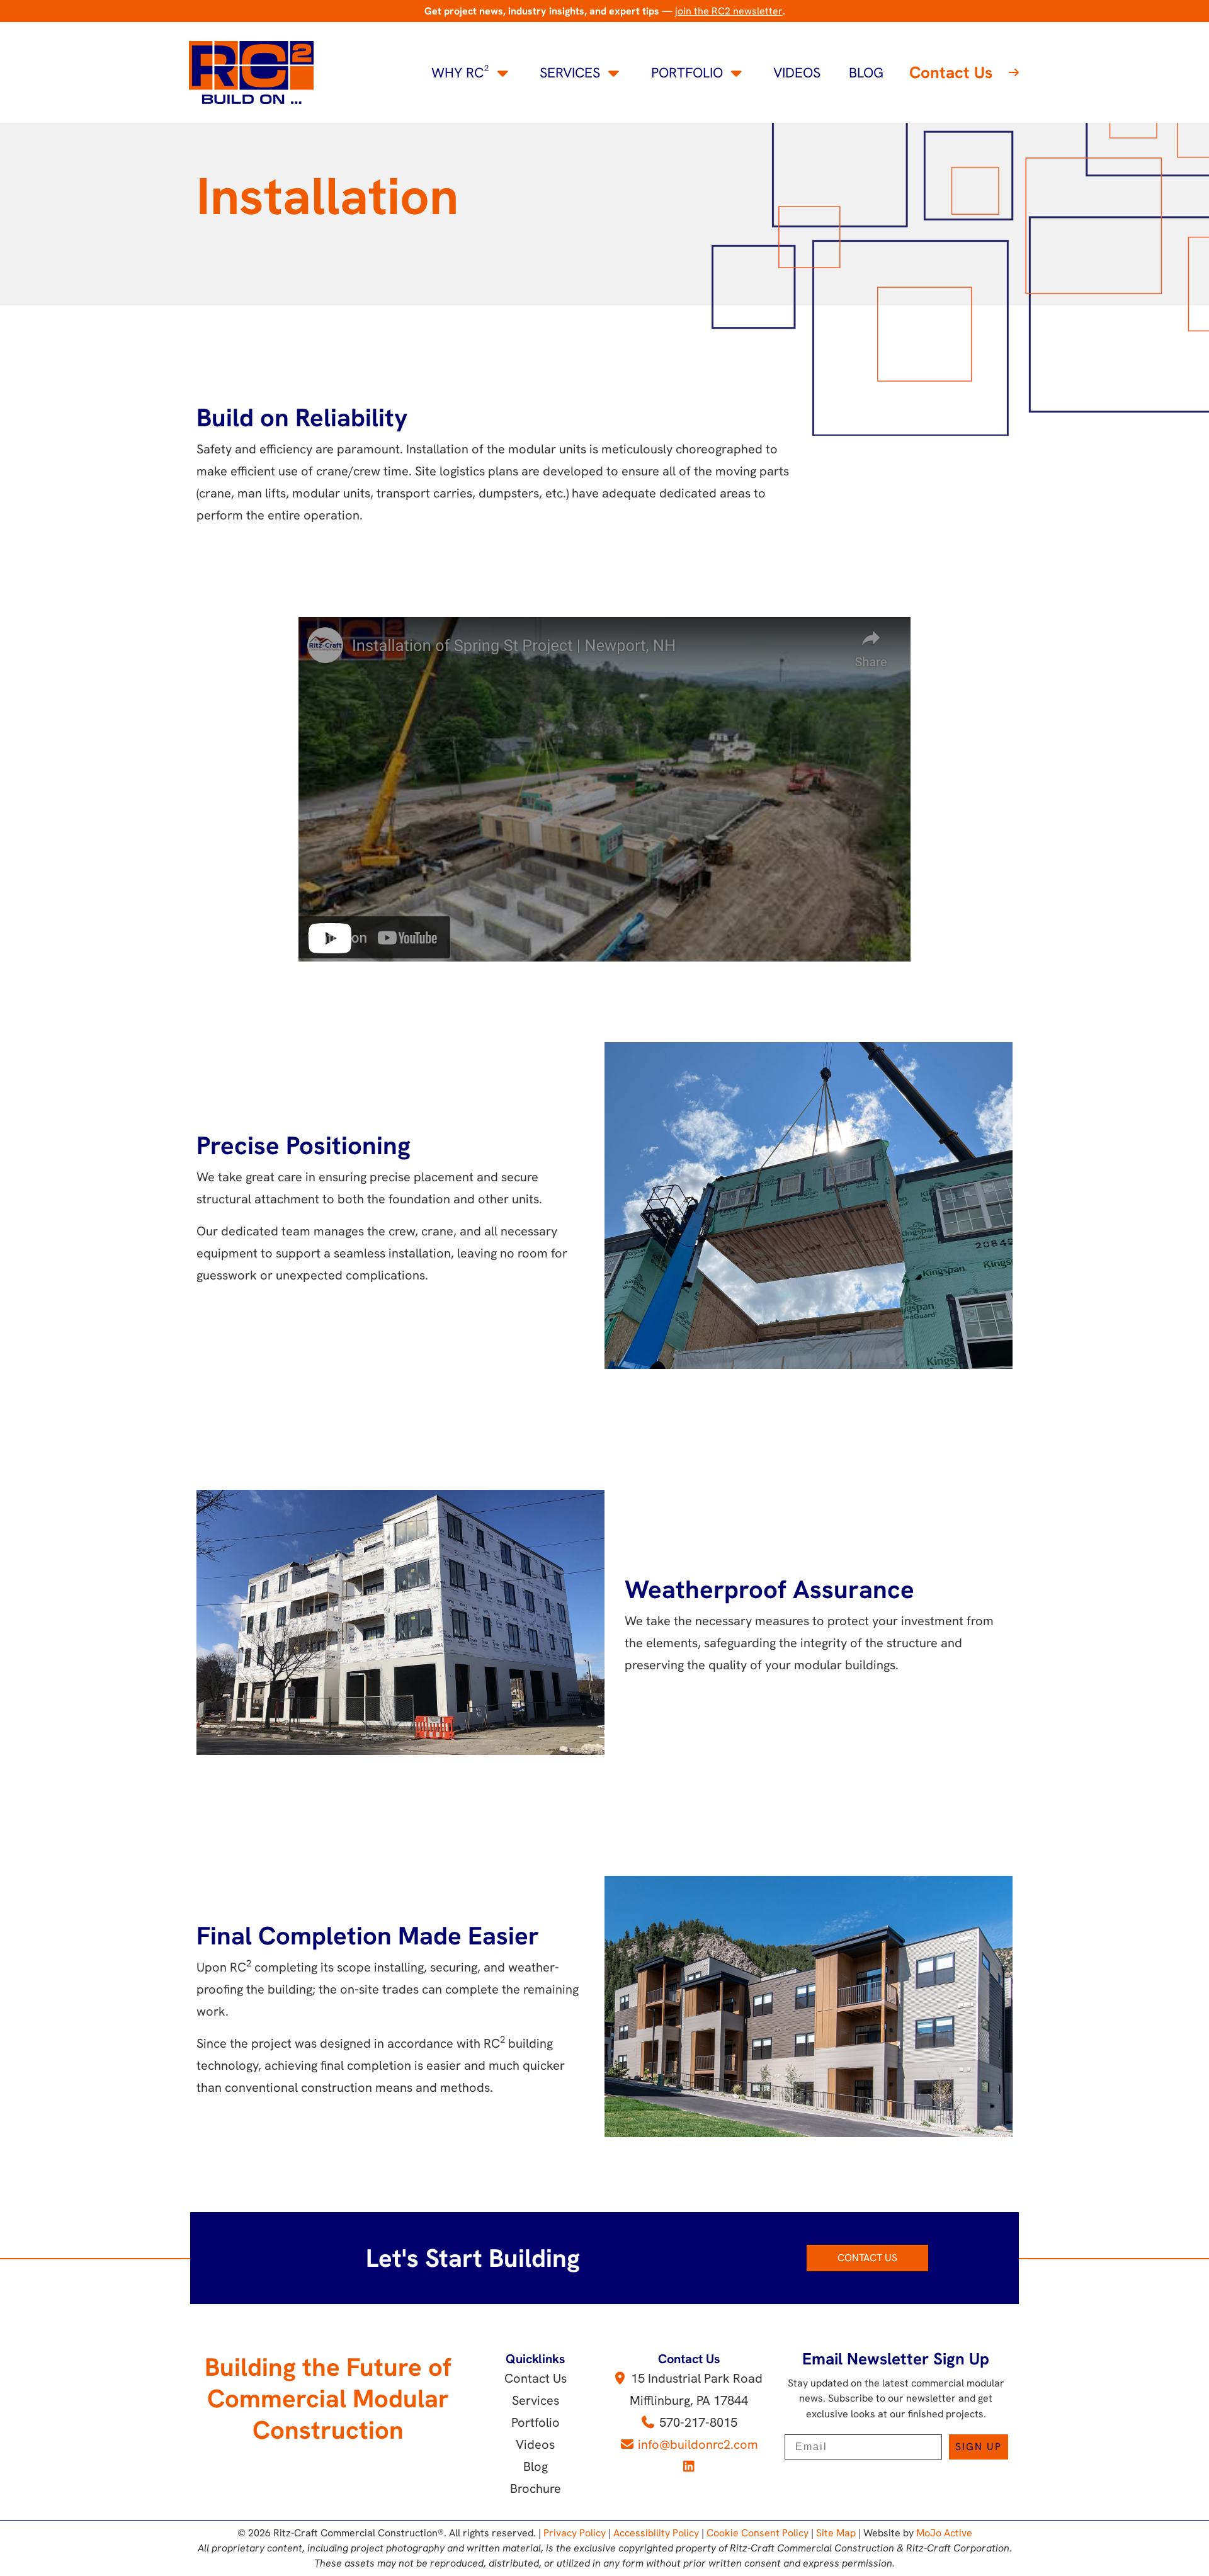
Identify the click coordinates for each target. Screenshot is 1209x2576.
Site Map (836, 2533)
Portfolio (687, 73)
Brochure (536, 2488)
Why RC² (460, 73)
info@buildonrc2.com (698, 2444)
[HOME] (251, 71)
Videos (797, 73)
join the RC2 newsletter (729, 11)
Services (570, 73)
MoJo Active (944, 2533)
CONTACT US (867, 2258)
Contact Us (951, 72)
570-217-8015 (698, 2422)
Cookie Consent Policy (758, 2533)
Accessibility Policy (656, 2533)
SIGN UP (979, 2447)
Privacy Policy (575, 2533)
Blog (866, 73)
